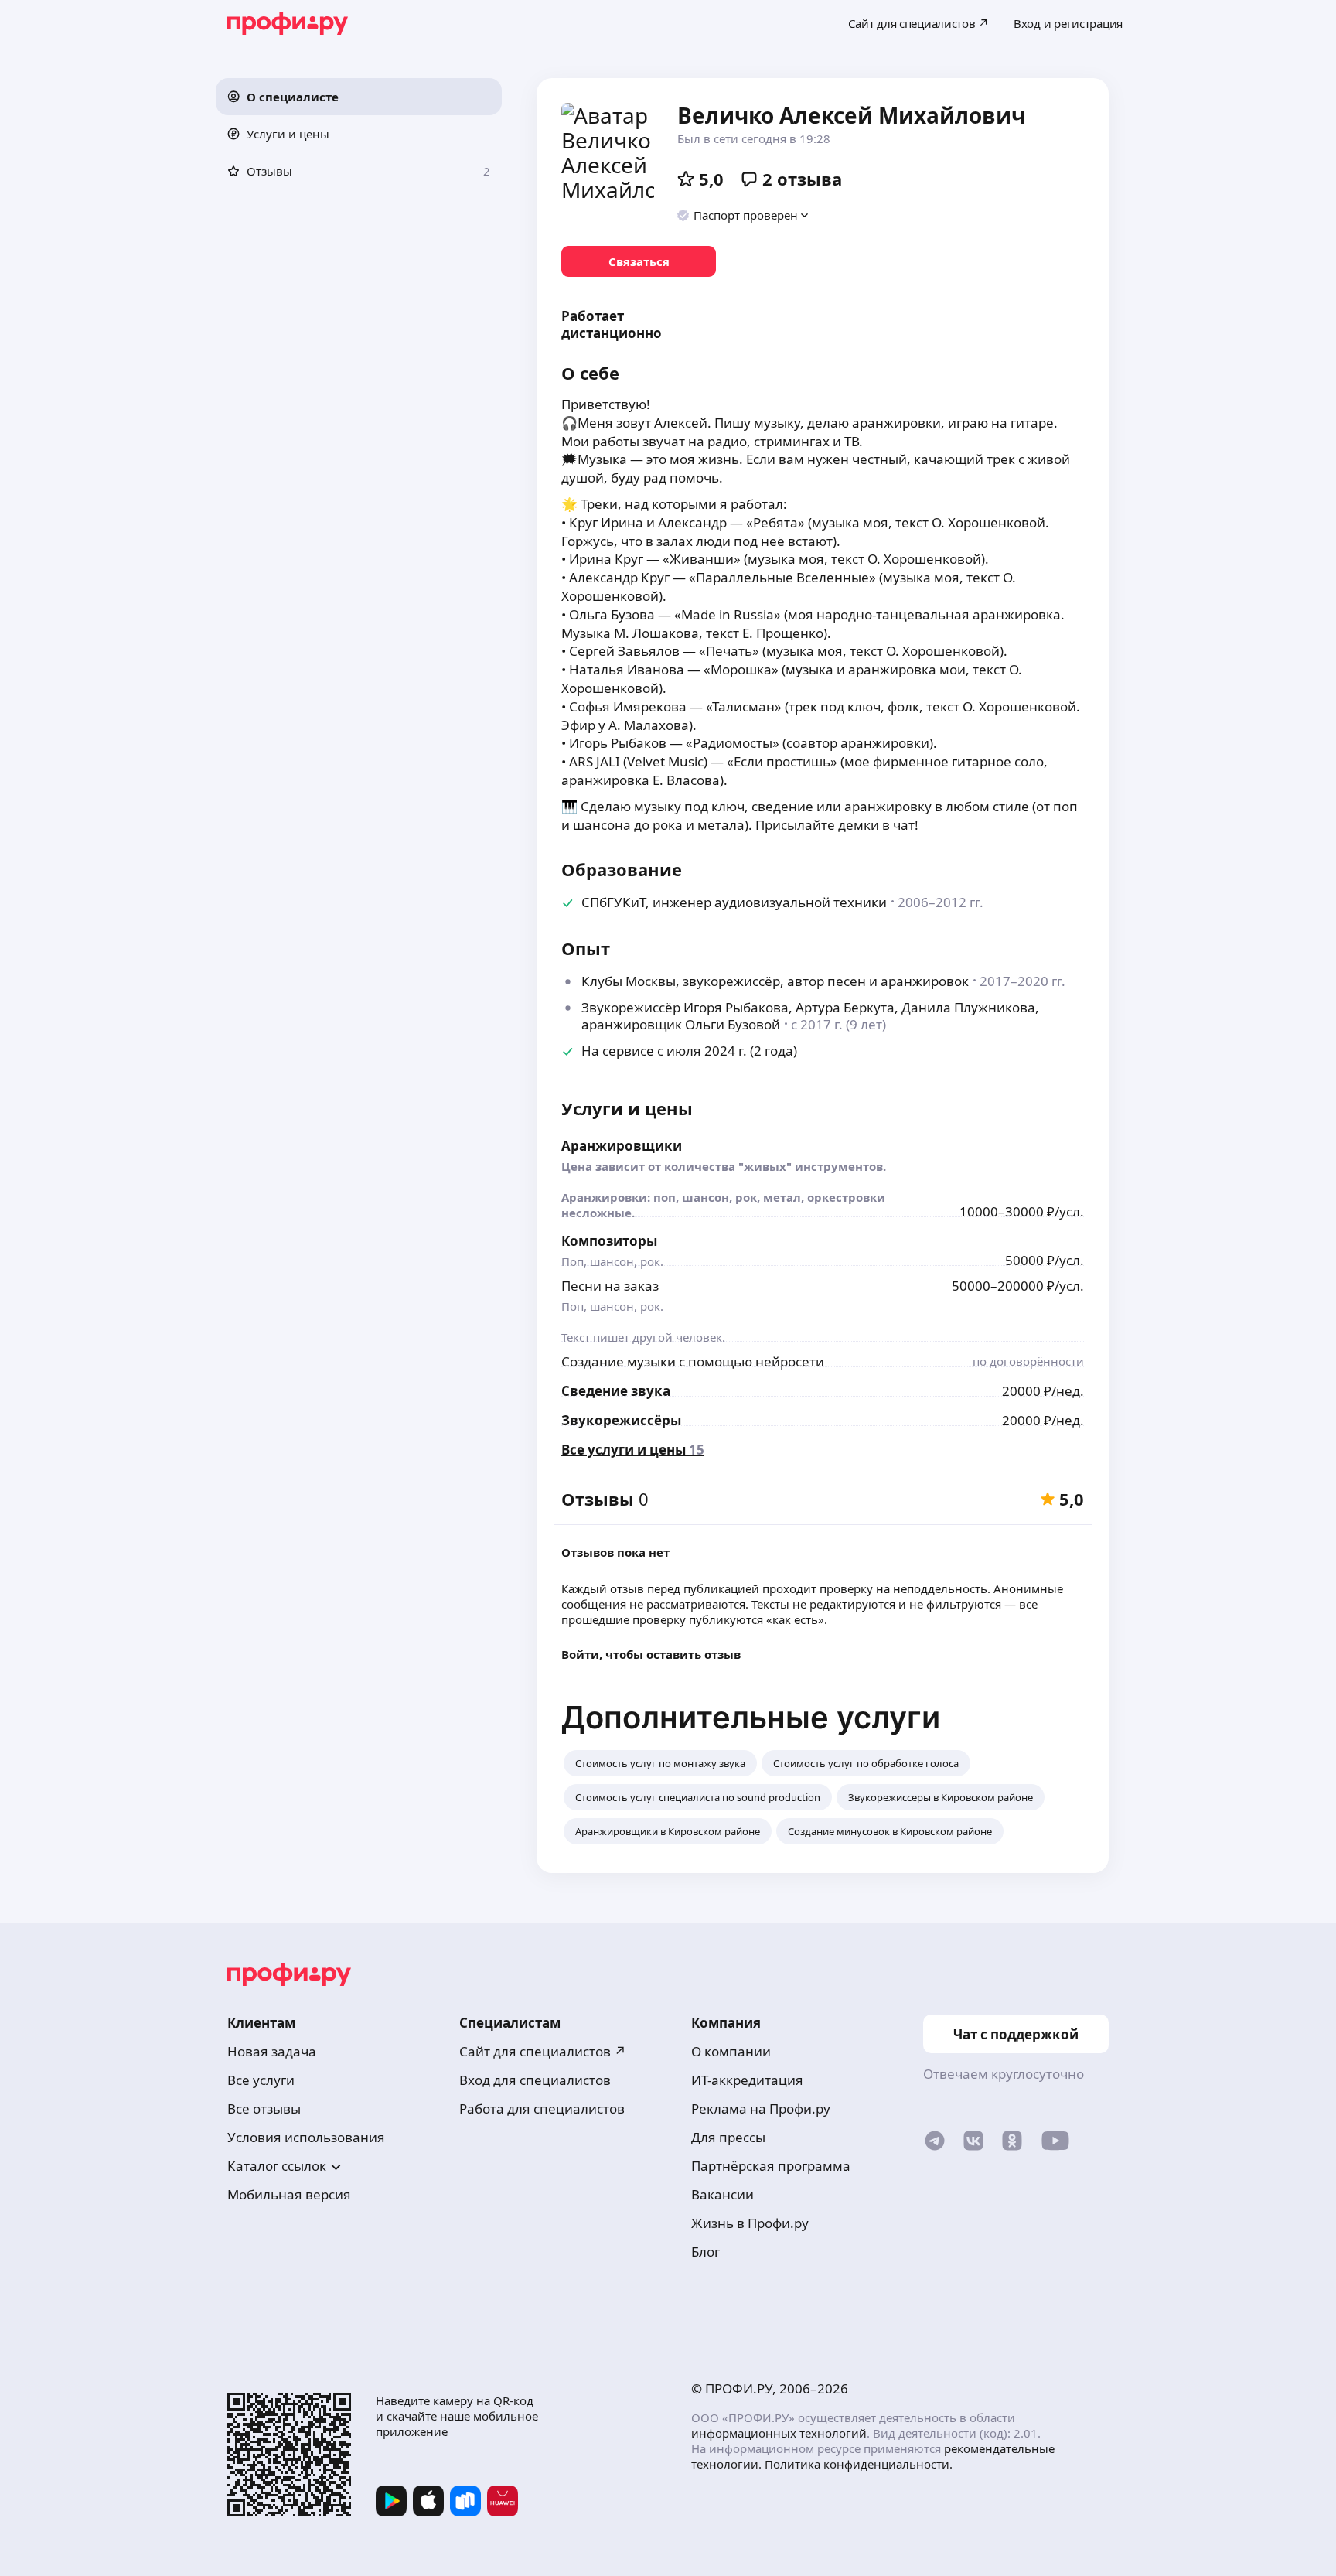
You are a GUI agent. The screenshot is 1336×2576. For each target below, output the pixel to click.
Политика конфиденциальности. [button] (859, 2464)
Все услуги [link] (261, 2080)
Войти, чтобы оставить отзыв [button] (651, 1654)
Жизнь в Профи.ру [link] (750, 2223)
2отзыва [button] (802, 179)
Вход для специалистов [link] (535, 2080)
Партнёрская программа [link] (771, 2166)
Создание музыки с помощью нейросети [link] (693, 1361)
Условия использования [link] (306, 2137)
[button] (359, 97)
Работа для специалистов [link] (542, 2109)
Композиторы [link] (609, 1241)
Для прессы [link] (728, 2137)
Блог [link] (705, 2252)
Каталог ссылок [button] (277, 2166)
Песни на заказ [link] (610, 1286)
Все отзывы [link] (264, 2109)
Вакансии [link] (723, 2194)
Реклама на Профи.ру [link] (761, 2109)
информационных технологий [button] (779, 2433)
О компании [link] (731, 2051)
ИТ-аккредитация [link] (747, 2080)
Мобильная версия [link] (289, 2194)
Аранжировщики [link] (622, 1146)
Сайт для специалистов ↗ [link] (543, 2051)
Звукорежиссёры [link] (621, 1420)
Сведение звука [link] (616, 1391)
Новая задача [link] (272, 2051)
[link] (639, 261)
